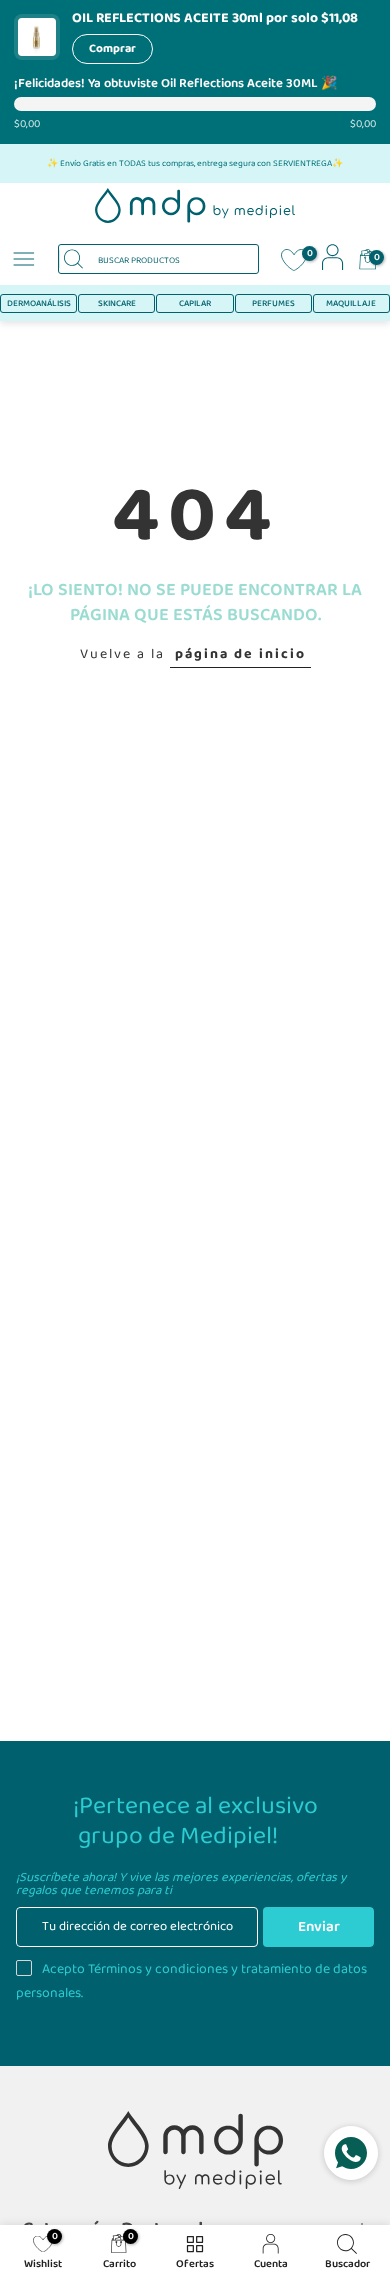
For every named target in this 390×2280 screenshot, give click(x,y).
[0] (294, 261)
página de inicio (240, 654)
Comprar (112, 48)
